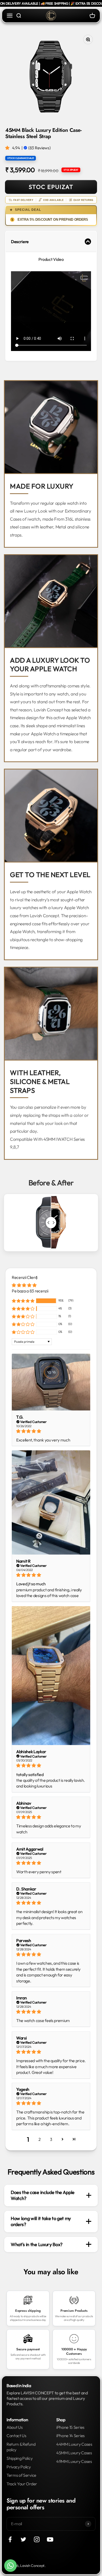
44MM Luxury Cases (74, 2444)
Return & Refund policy (21, 2447)
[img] (51, 1431)
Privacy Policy (19, 2467)
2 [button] (40, 2139)
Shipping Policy (19, 2458)
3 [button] (51, 2139)
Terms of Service (21, 2475)
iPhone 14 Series (70, 2436)
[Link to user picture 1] (51, 1382)
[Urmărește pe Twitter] (23, 2539)
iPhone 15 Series (70, 2427)
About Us (15, 2427)
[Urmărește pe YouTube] (50, 2539)
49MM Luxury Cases (74, 2461)
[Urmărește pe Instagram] (37, 2539)
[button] (8, 148)
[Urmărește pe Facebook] (10, 2539)
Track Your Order (22, 2484)
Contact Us (16, 2436)
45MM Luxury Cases (74, 2453)
